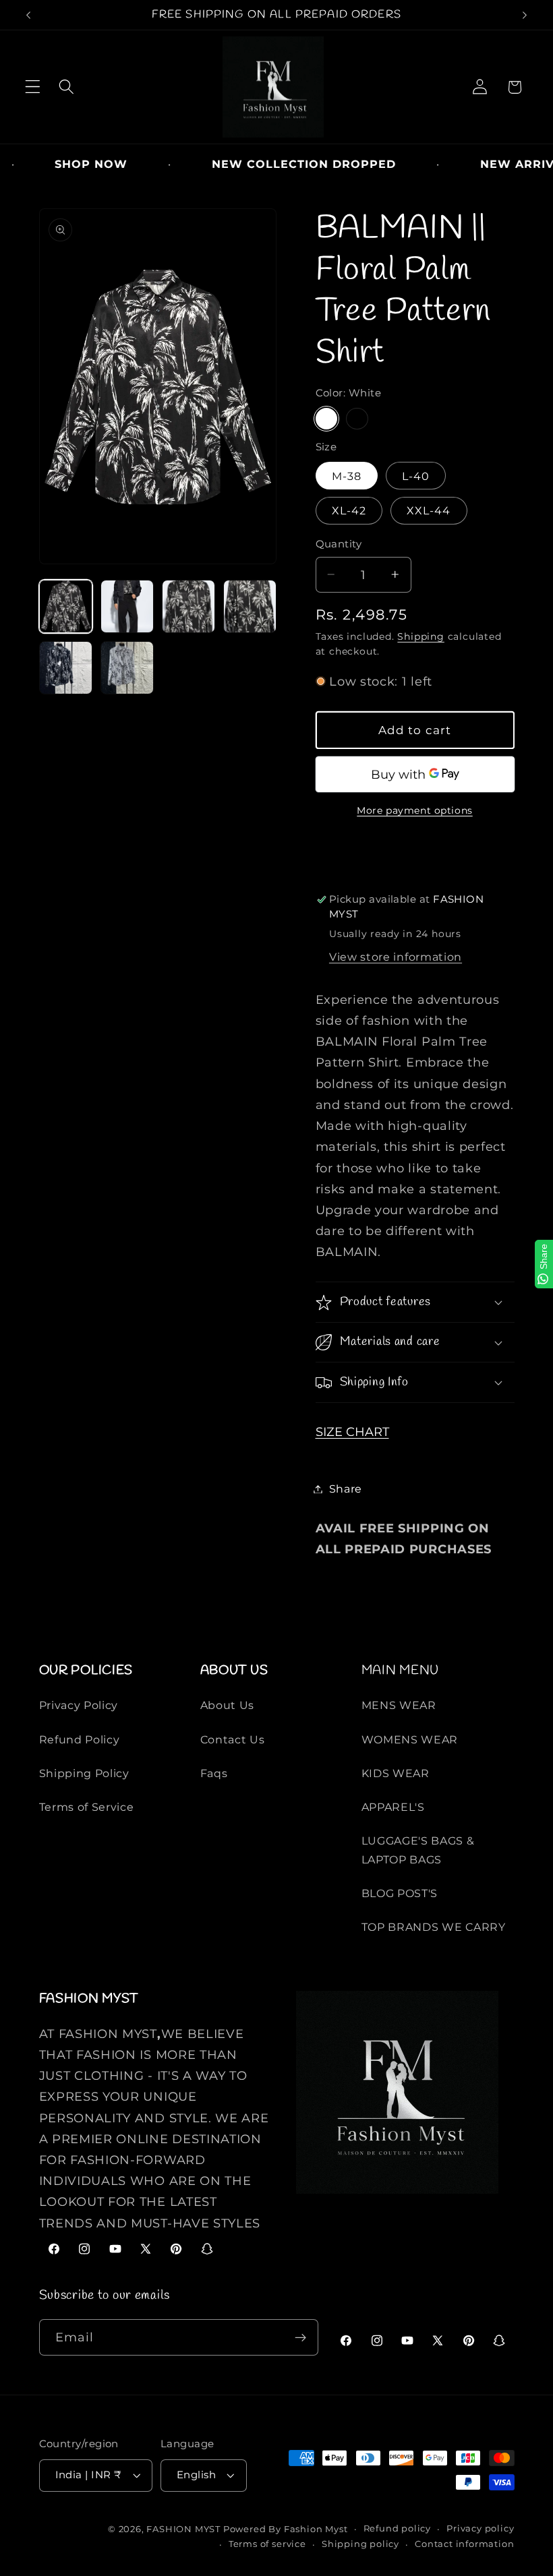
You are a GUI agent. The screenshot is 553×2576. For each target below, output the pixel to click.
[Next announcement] (525, 15)
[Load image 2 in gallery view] (127, 607)
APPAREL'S (393, 1807)
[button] (33, 87)
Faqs (214, 1773)
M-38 (347, 476)
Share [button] (346, 1489)
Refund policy (397, 2528)
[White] (326, 419)
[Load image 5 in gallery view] (66, 668)
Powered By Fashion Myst (286, 2529)
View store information (396, 957)
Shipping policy (360, 2544)
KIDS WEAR (396, 1773)
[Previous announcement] (28, 15)
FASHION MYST (184, 2529)
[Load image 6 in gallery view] (127, 668)
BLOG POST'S (400, 1893)
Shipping (420, 636)
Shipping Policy (84, 1773)
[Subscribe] (300, 2337)
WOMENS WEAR (410, 1739)
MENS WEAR (399, 1705)
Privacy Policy (79, 1705)
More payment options (415, 810)
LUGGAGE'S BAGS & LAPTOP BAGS (418, 1850)
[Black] (357, 419)
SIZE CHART (352, 1432)
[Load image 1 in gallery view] (66, 607)
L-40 (416, 476)
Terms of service (267, 2544)
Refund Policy (80, 1739)
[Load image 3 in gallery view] (189, 607)
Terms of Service (87, 1807)
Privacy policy (480, 2528)
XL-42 (349, 510)
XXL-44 (429, 510)
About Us (228, 1705)
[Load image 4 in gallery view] (250, 607)
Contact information (464, 2544)
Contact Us (233, 1739)
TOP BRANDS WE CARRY (434, 1927)
